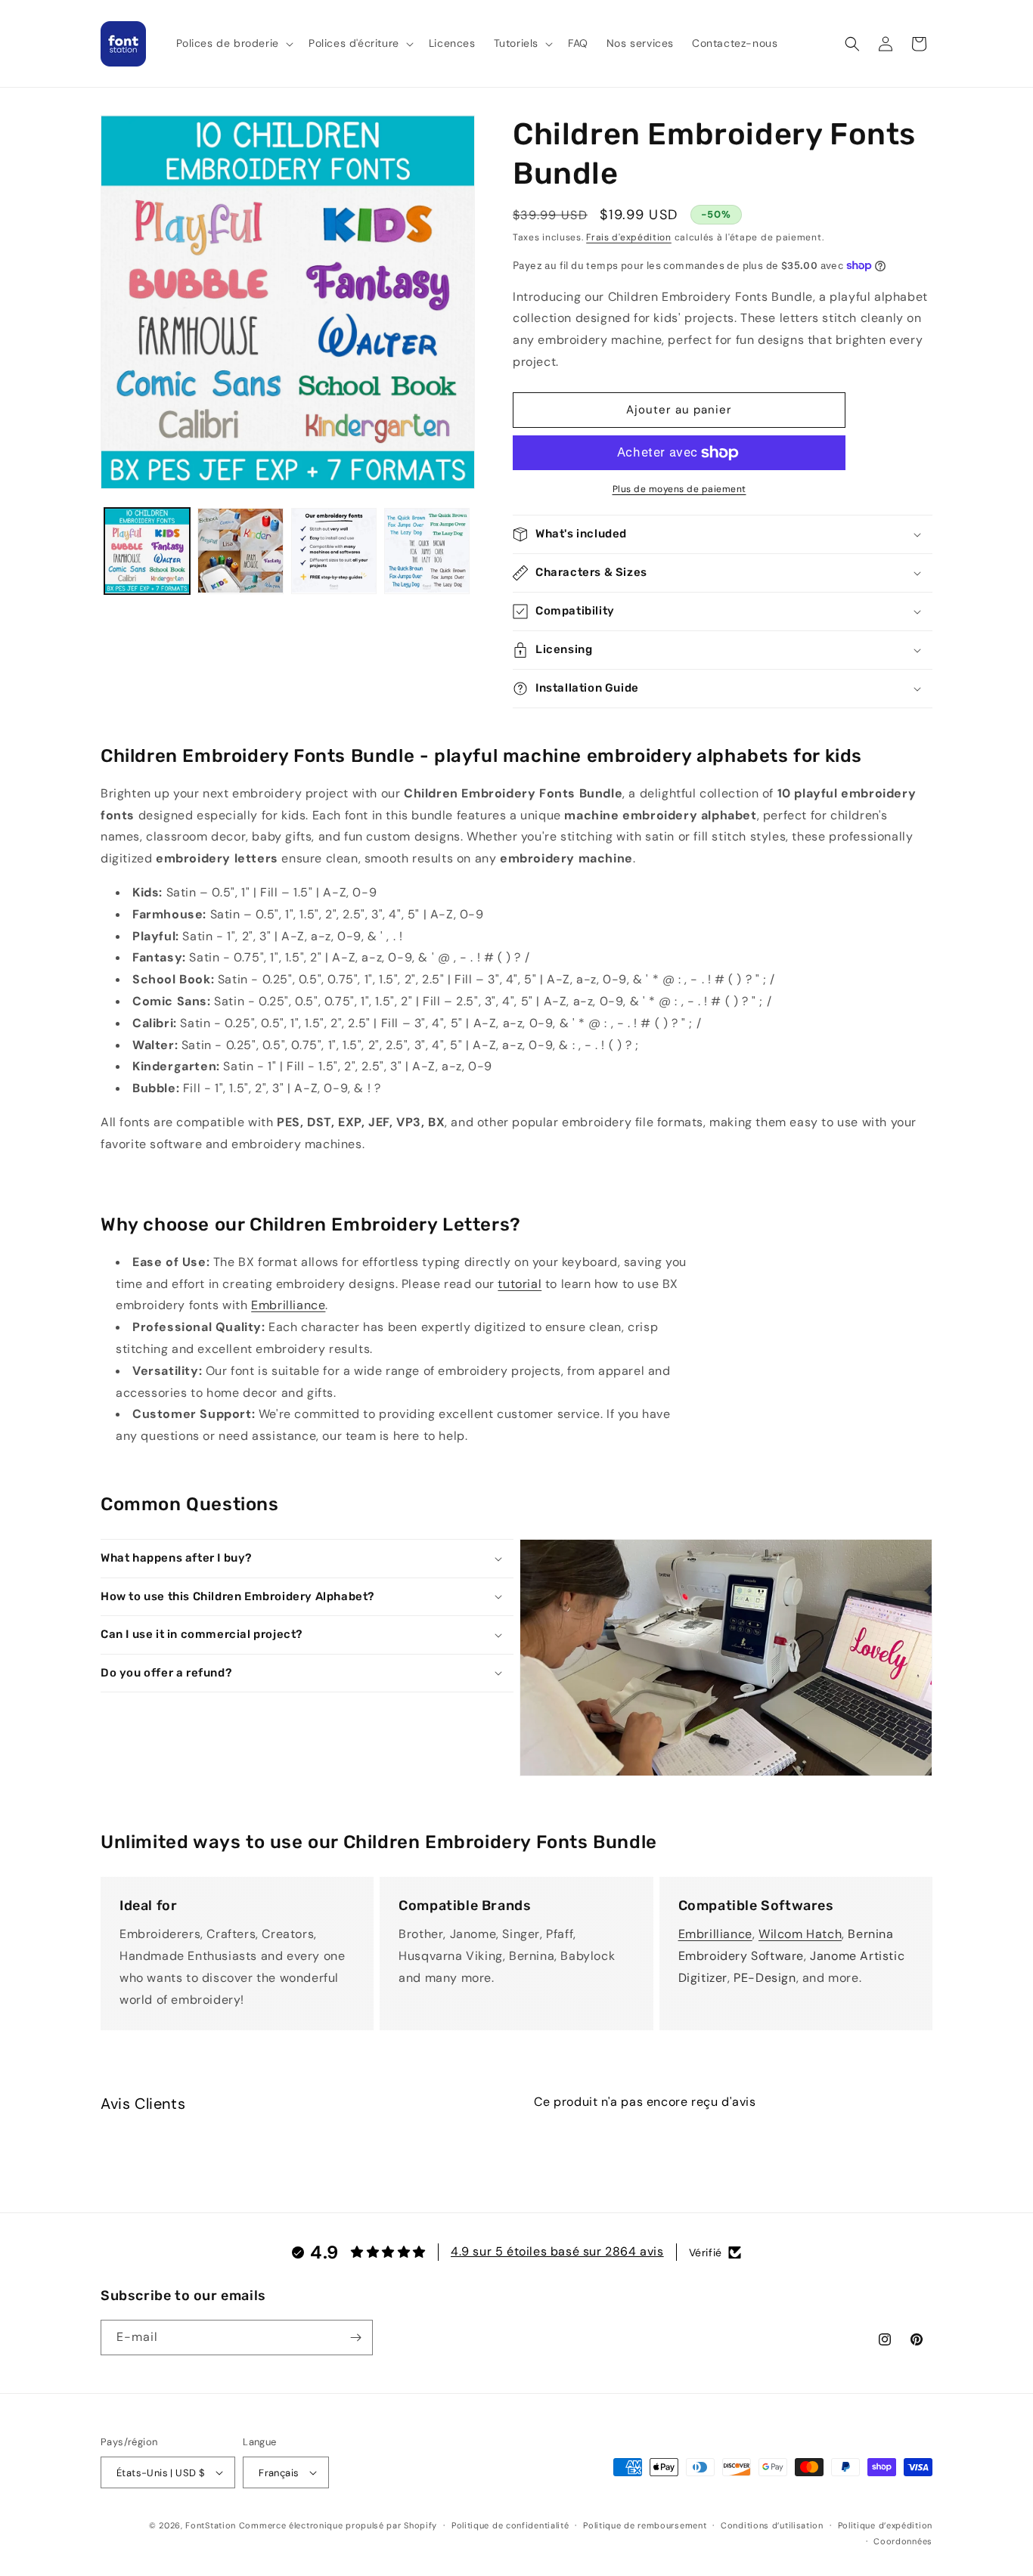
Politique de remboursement (645, 2525)
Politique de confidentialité (510, 2525)
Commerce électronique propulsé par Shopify (338, 2525)
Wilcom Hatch (800, 1934)
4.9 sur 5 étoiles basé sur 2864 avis (557, 2251)
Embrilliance (288, 1305)
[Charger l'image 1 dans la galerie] (147, 551)
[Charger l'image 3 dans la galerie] (334, 551)
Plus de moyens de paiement (679, 489)
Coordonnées (903, 2541)
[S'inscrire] (355, 2338)
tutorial (520, 1284)
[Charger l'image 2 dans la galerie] (240, 551)
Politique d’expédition (885, 2525)
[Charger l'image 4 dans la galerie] (427, 551)
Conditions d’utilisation (772, 2525)
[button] (233, 43)
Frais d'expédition (629, 237)
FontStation (211, 2525)
